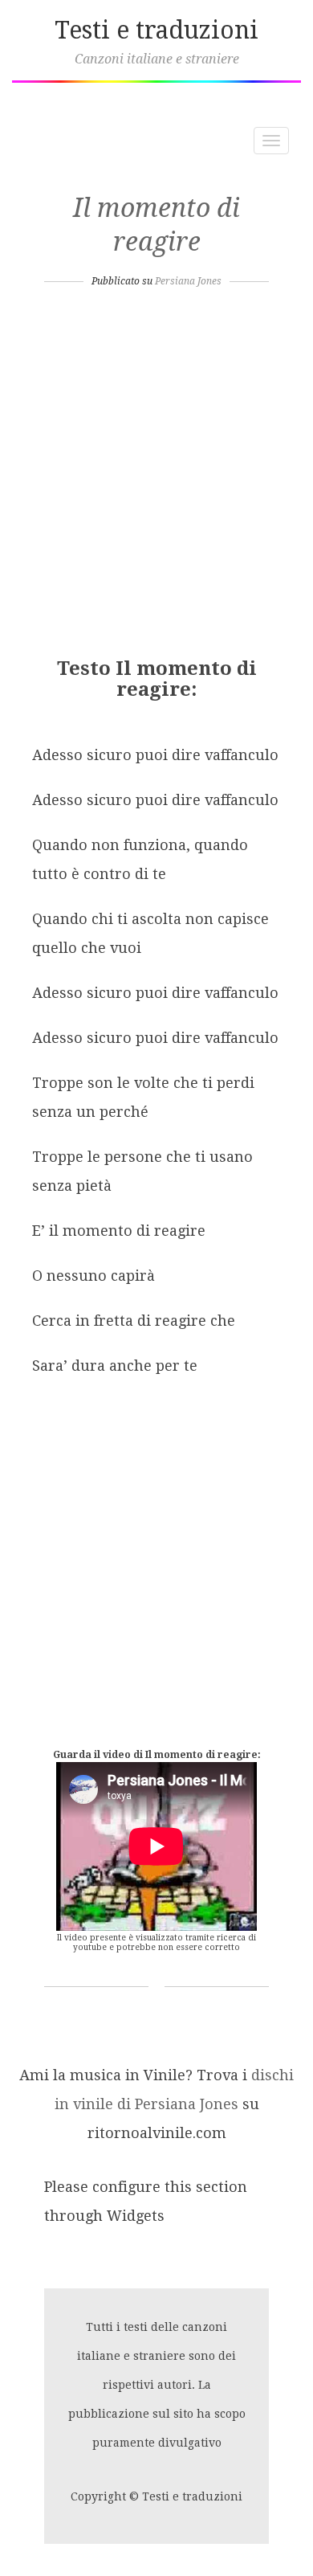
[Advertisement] (156, 477)
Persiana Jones (188, 281)
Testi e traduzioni (156, 30)
